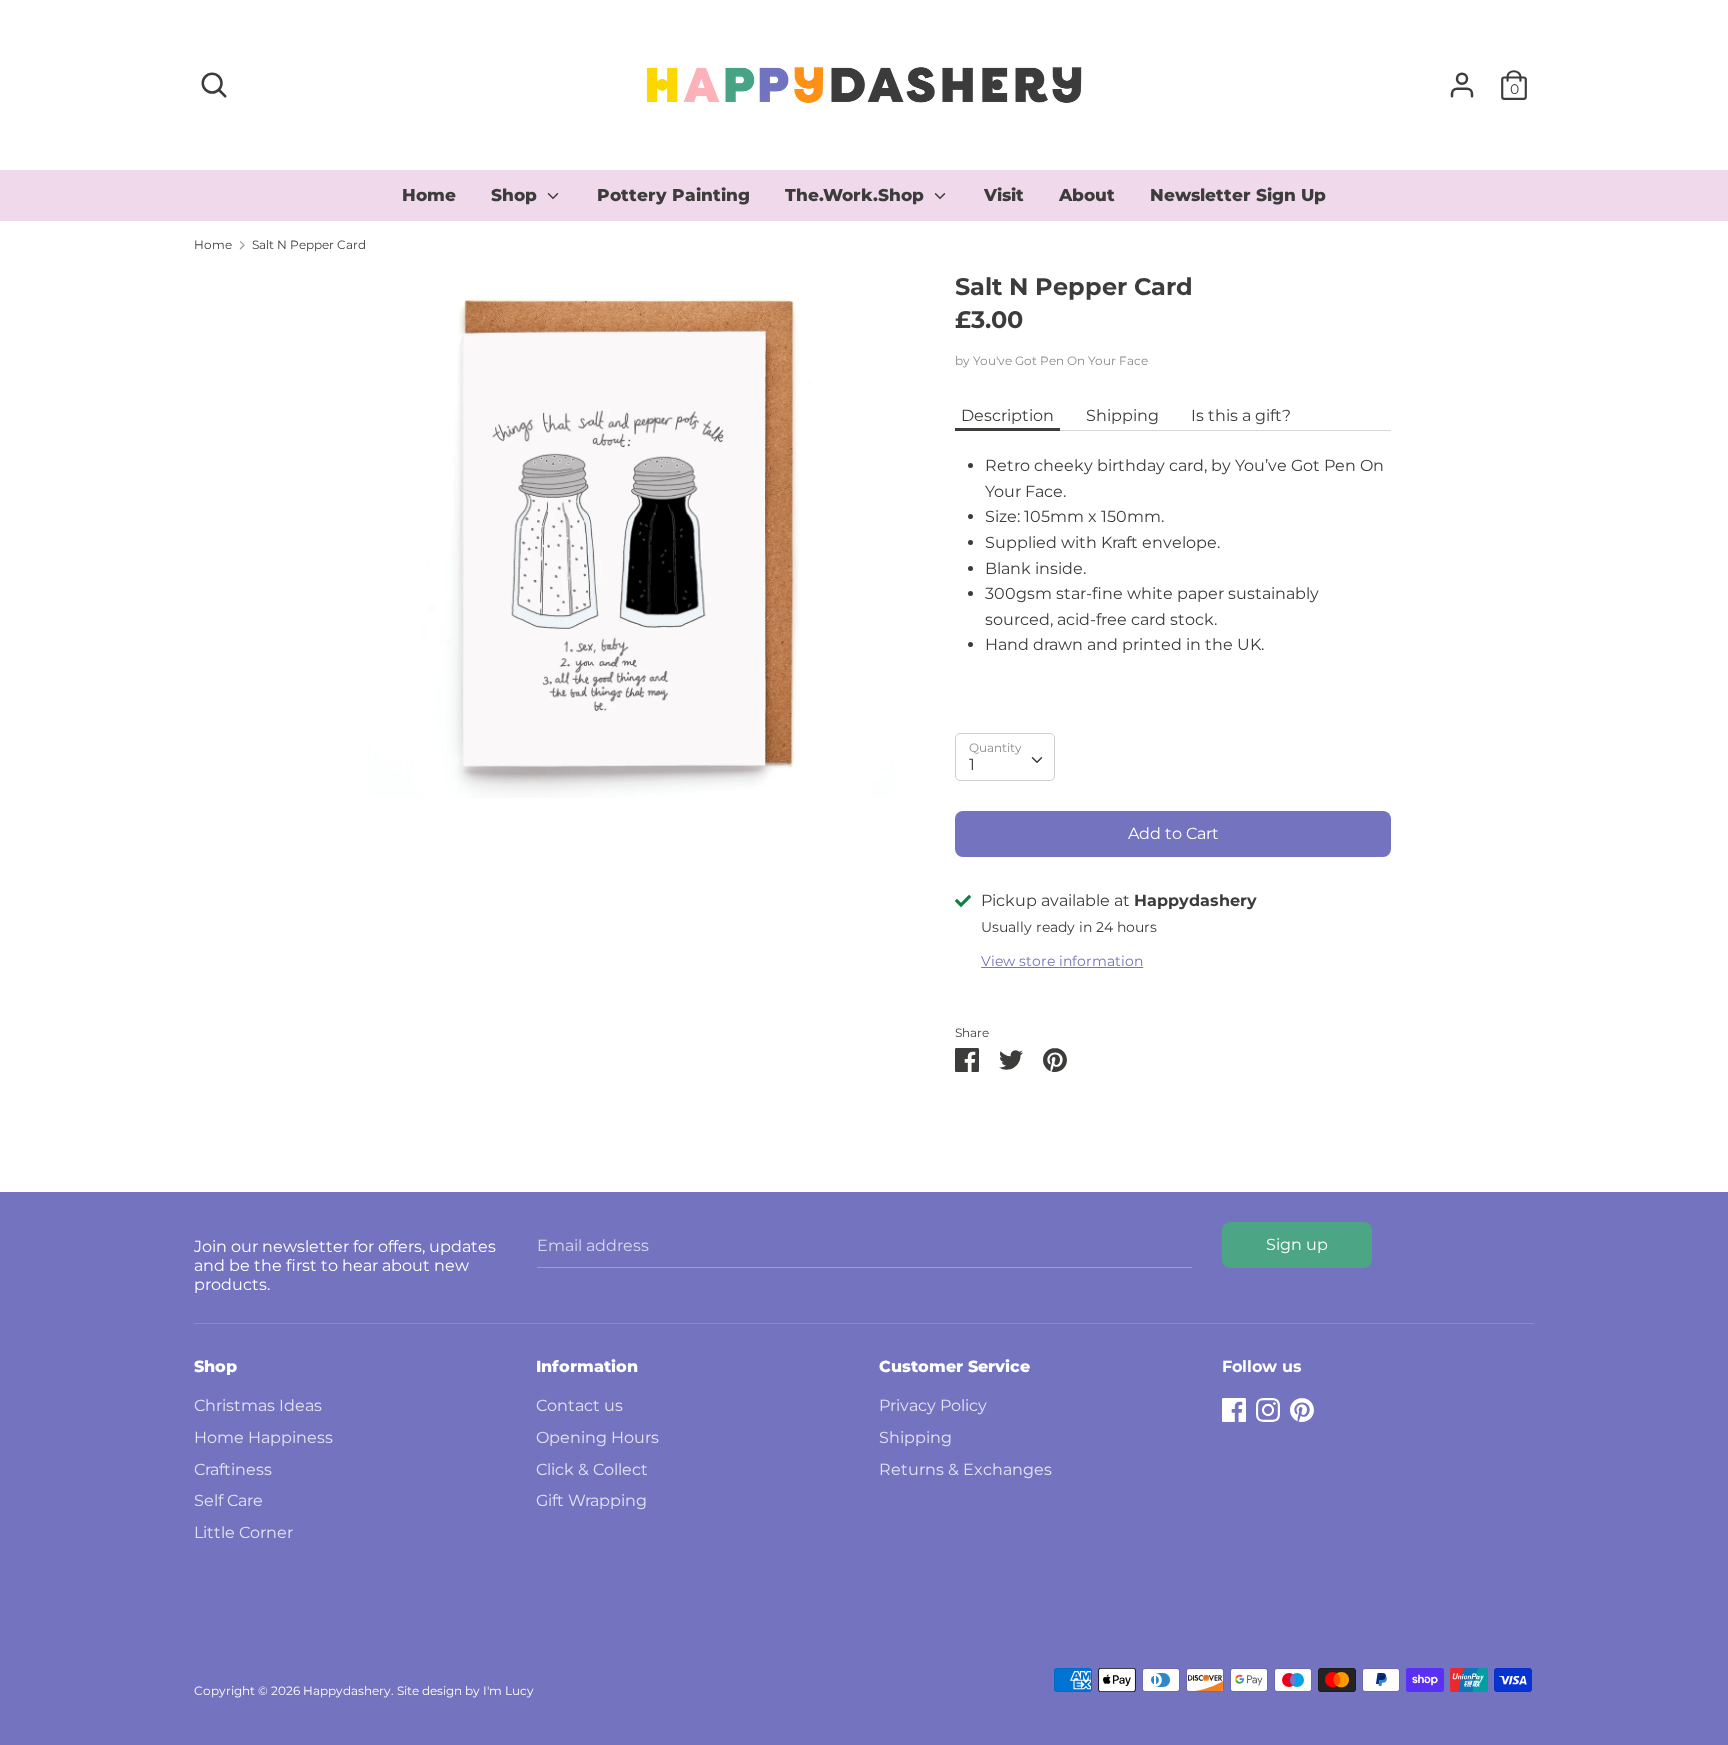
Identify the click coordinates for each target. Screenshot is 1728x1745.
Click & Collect (592, 1469)
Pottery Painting (673, 195)
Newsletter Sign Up (1238, 195)
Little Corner (243, 1532)
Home (429, 195)
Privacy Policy (933, 1405)
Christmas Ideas (258, 1405)
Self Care (228, 1500)
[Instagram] (1268, 1407)
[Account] (1462, 77)
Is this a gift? (1241, 415)
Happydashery (347, 1690)
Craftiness (233, 1469)
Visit (1004, 195)
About (1087, 195)
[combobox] (1005, 757)
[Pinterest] (1302, 1407)
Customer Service (954, 1366)
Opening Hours (597, 1437)
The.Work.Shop (857, 195)
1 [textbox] (972, 764)
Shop (516, 195)
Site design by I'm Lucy (465, 1690)
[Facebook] (1234, 1407)
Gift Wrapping (591, 1500)
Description (1007, 415)
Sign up (1297, 1244)
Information (587, 1366)
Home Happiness (263, 1437)
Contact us (579, 1405)
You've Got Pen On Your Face (1060, 360)
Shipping (1122, 415)
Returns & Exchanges (965, 1469)
